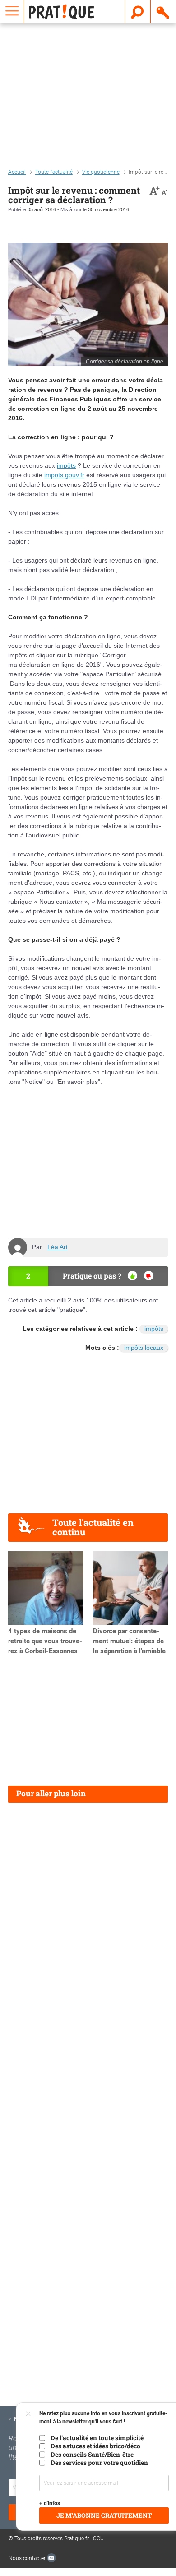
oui (132, 1276)
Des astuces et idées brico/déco (95, 2446)
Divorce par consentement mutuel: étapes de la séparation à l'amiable (129, 1641)
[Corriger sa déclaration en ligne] (88, 305)
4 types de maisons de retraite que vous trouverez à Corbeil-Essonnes (45, 1641)
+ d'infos (50, 2503)
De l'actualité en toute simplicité (97, 2438)
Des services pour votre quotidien (99, 2463)
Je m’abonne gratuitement (104, 2516)
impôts (66, 465)
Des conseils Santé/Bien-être (92, 2455)
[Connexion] (163, 12)
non (149, 1276)
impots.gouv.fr (64, 475)
